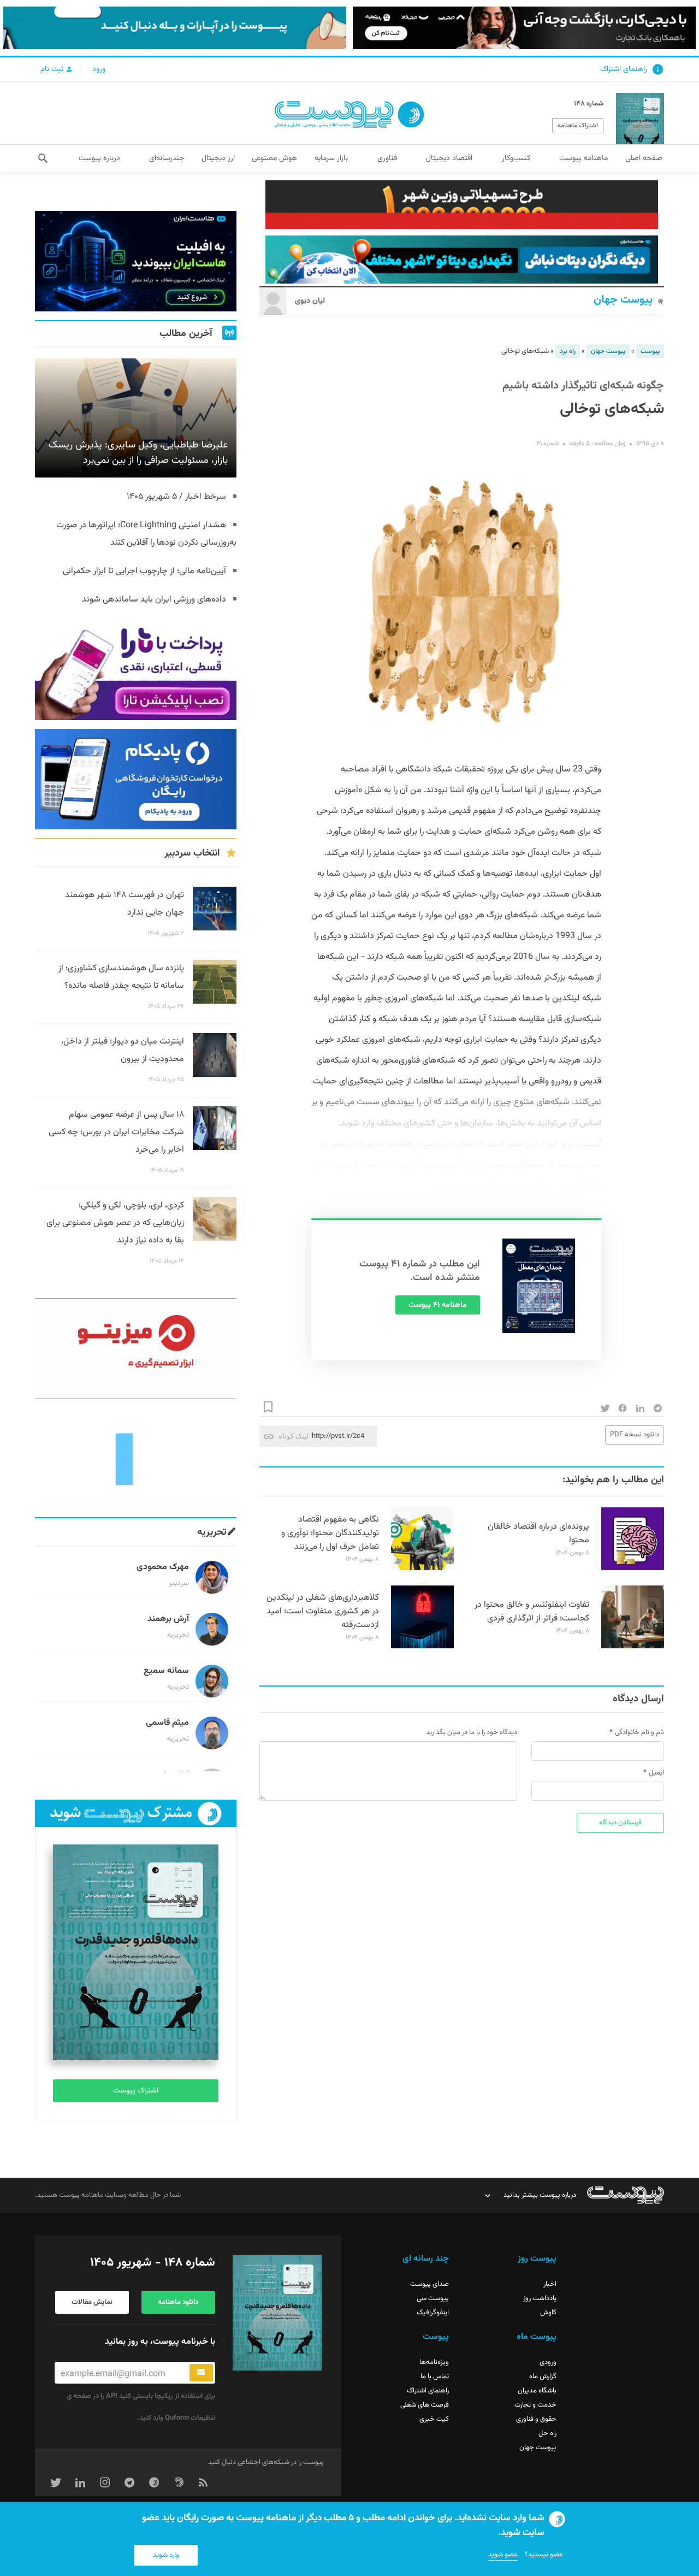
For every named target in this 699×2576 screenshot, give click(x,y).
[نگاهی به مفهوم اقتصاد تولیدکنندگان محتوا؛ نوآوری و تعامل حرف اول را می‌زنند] (422, 1569)
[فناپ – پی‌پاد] (136, 779)
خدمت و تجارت (535, 2405)
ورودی (548, 2362)
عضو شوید (503, 2555)
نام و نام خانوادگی (639, 1732)
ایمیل (656, 1773)
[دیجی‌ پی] (524, 28)
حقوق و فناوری (536, 2419)
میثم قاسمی (167, 1723)
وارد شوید (166, 2555)
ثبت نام (53, 69)
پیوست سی (433, 2298)
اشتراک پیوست (136, 2091)
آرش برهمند (168, 1619)
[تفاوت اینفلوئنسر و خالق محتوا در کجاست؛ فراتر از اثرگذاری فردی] (633, 1647)
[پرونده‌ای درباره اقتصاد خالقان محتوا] (633, 1569)
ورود (99, 69)
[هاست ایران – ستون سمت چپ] (136, 261)
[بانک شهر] (462, 205)
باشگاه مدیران (537, 2391)
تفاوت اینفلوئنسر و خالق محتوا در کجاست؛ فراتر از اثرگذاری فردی (532, 1612)
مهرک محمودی (163, 1567)
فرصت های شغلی (425, 2405)
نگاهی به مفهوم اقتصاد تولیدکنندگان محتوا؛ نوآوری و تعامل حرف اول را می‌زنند (330, 1533)
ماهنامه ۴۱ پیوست (438, 1305)
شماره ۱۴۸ (589, 104)
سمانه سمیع (166, 1671)
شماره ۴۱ (547, 444)
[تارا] (136, 670)
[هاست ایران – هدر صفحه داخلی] (462, 260)
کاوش (548, 2313)
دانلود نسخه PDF (635, 1435)
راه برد (568, 351)
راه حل (547, 2433)
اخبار (550, 2284)
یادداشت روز (540, 2298)
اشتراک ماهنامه (578, 126)
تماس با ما (435, 2377)
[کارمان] (136, 1458)
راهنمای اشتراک (624, 69)
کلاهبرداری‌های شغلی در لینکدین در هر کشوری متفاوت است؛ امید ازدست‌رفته (323, 1611)
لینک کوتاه (294, 1436)
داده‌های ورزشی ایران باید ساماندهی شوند (154, 600)
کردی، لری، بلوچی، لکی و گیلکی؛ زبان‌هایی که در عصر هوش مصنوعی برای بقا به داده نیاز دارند (115, 1223)
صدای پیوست (430, 2284)
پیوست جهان (623, 300)
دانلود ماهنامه (178, 2302)
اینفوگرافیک (433, 2313)
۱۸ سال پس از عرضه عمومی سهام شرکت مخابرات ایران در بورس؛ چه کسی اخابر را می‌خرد (116, 1132)
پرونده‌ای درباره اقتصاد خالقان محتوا (538, 1534)
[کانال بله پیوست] (175, 28)
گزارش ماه (543, 2377)
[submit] (201, 2373)
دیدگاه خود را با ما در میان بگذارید (472, 1732)
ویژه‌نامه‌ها (434, 2362)
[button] (43, 158)
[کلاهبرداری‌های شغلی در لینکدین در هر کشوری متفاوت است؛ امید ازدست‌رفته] (422, 1647)
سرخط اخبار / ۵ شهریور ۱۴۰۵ (176, 497)
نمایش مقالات (92, 2302)
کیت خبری (434, 2419)
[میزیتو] (136, 1348)
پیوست (650, 351)
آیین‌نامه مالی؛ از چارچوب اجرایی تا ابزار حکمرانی (144, 571)
